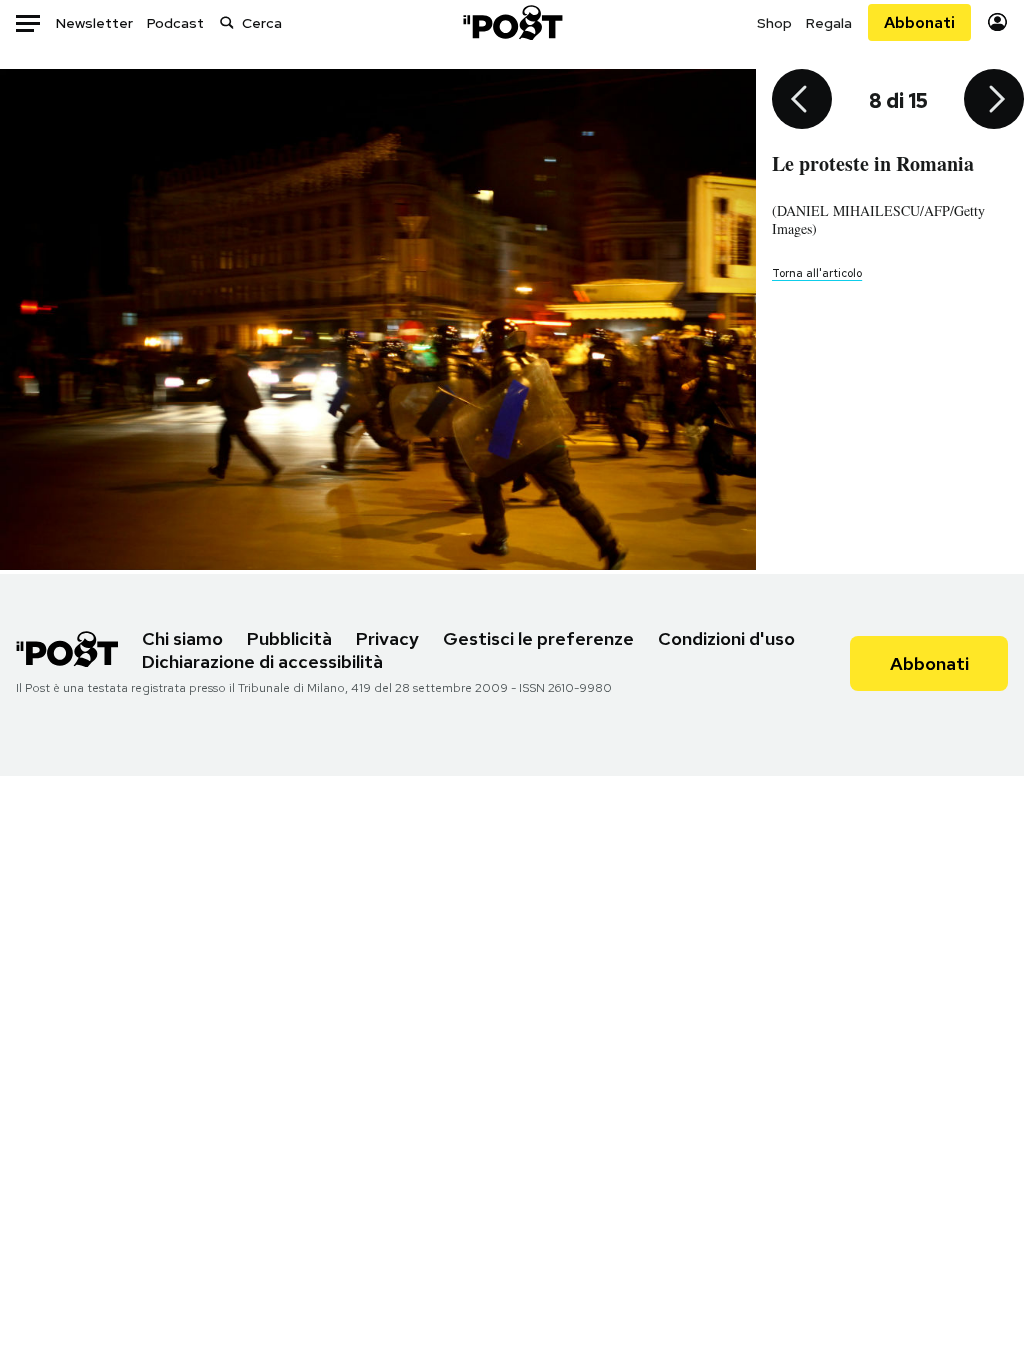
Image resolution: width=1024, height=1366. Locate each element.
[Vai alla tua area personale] (997, 22)
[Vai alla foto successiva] (994, 101)
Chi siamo (182, 638)
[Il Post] (512, 22)
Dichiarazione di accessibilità (262, 661)
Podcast (175, 23)
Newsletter (94, 23)
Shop (774, 23)
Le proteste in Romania (873, 163)
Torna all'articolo (817, 273)
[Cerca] (227, 22)
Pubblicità (289, 638)
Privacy (387, 638)
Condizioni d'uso (726, 638)
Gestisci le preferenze (538, 638)
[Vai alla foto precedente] (802, 101)
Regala (829, 23)
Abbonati (919, 22)
